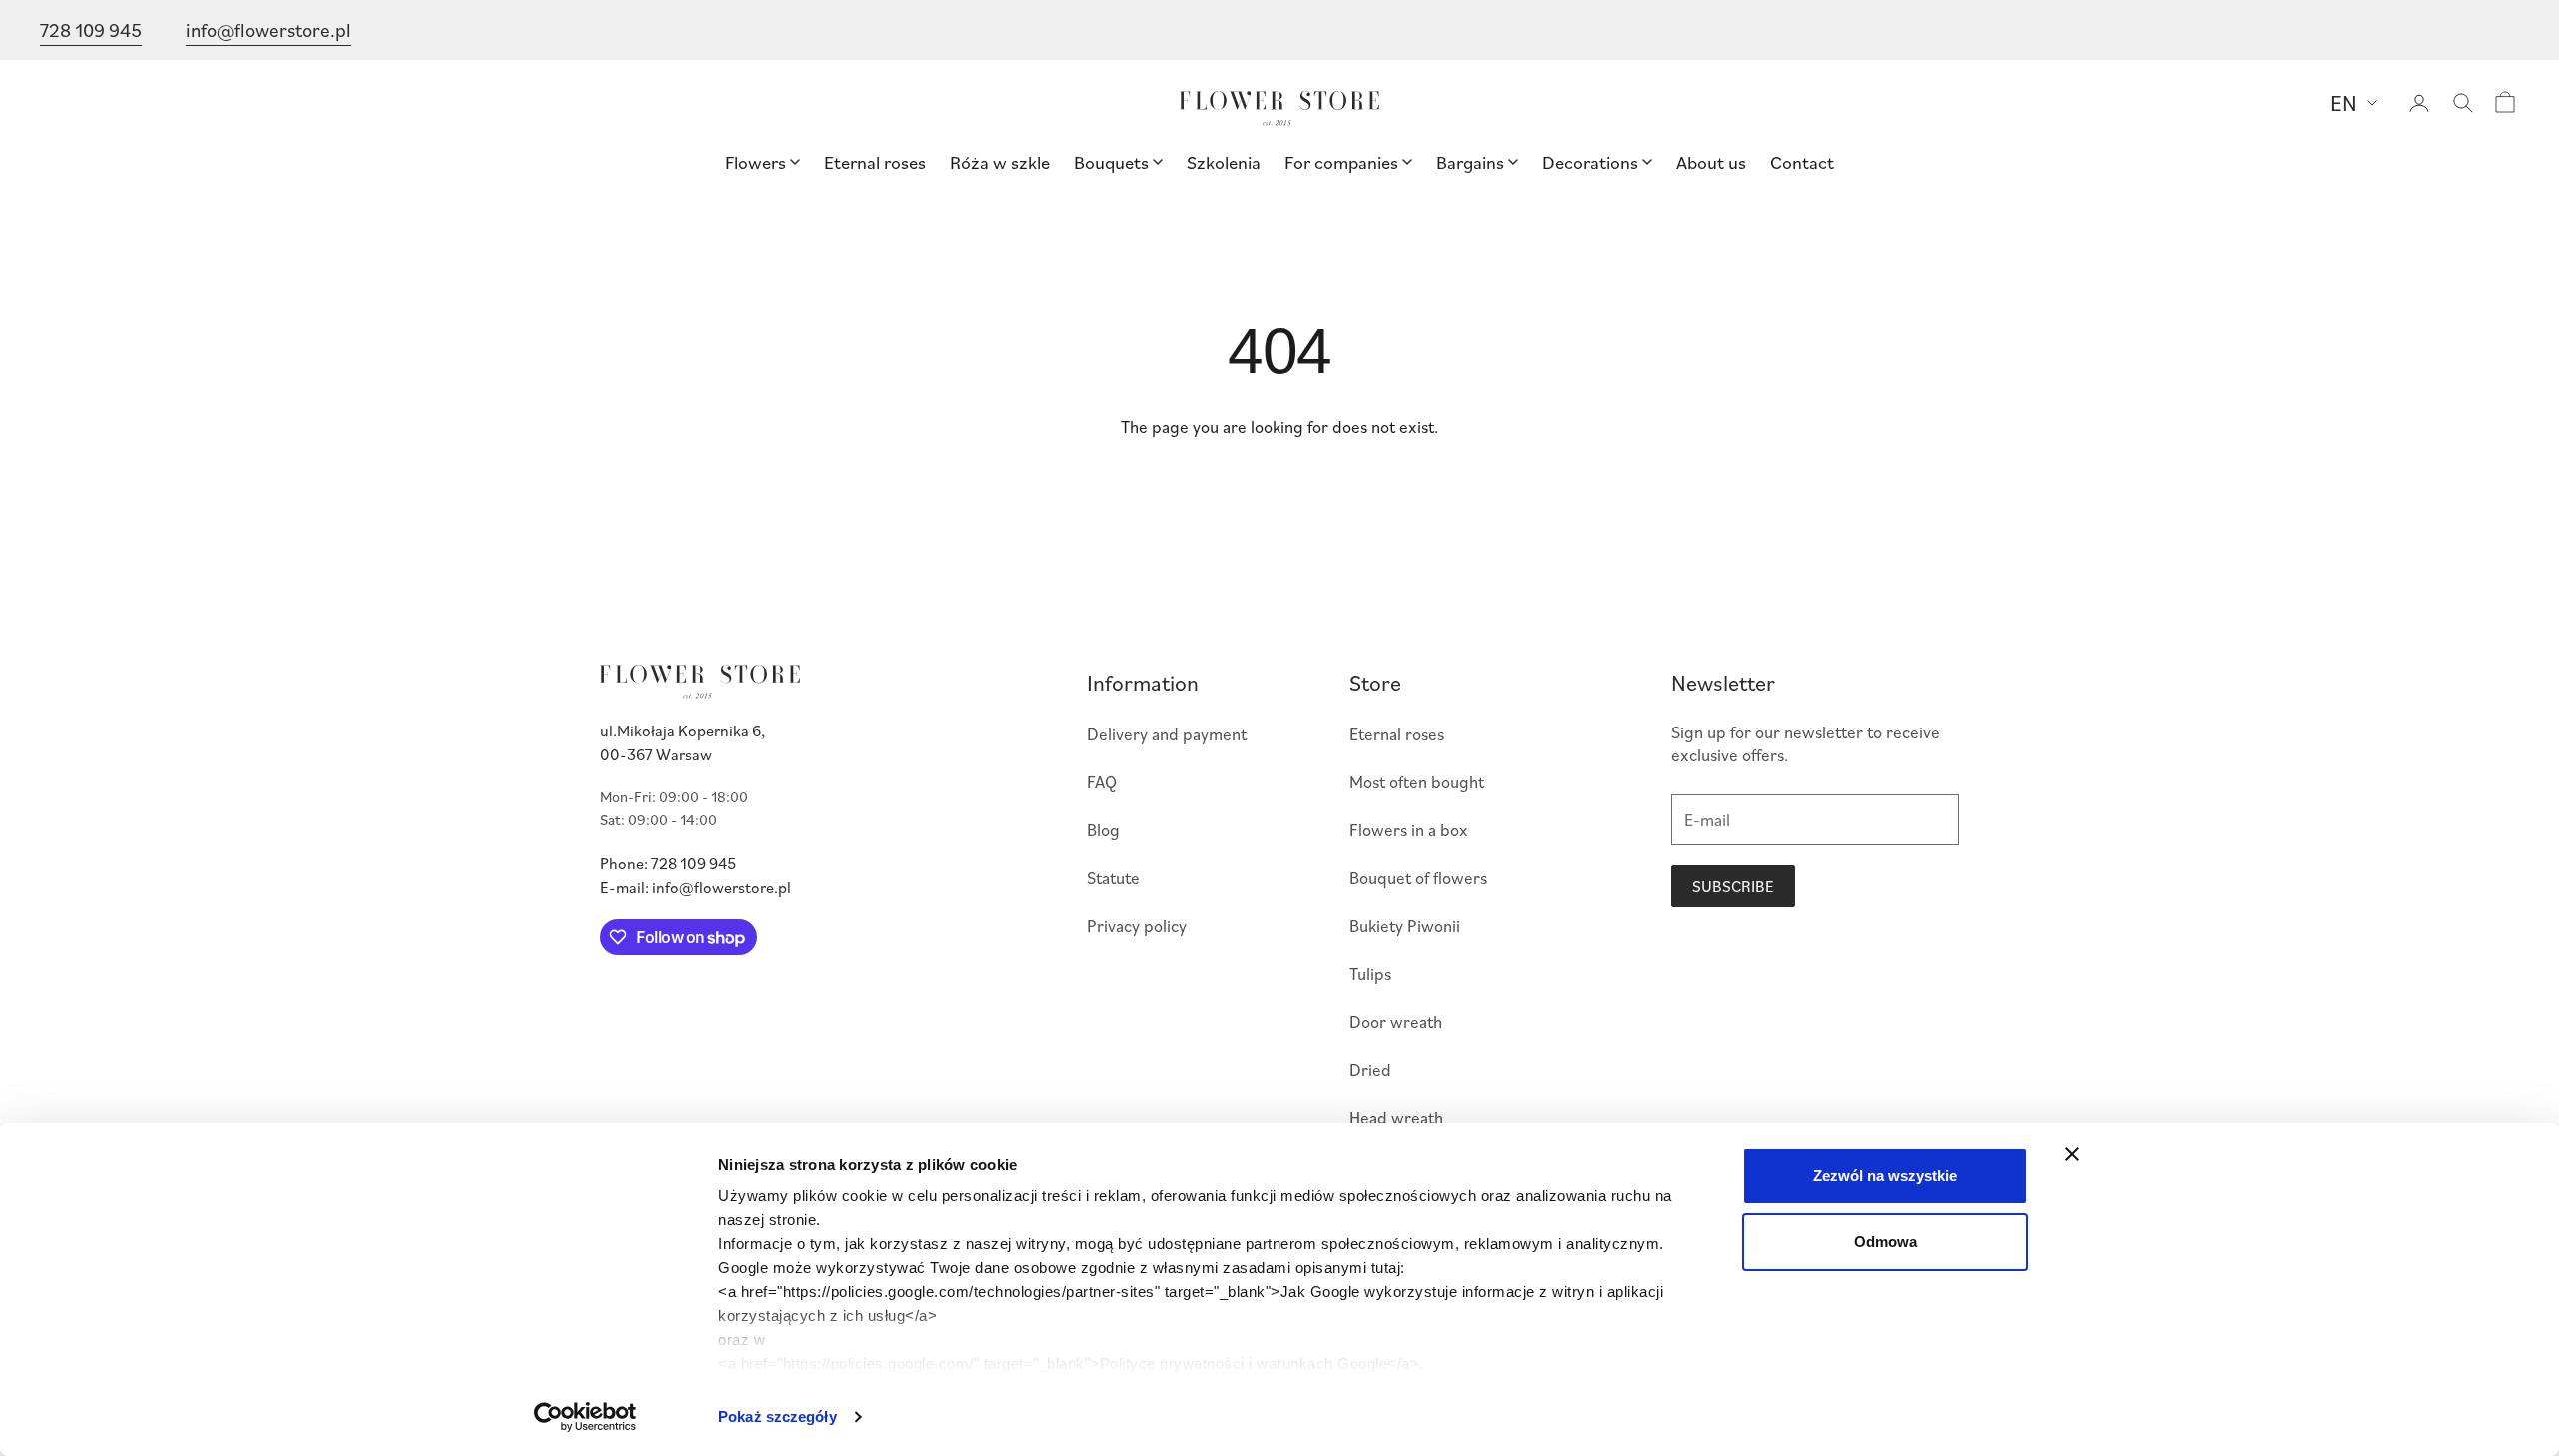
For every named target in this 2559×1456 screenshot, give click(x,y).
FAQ (1102, 782)
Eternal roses (875, 161)
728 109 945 (91, 29)
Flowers (755, 161)
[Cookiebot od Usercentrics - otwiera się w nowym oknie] (585, 1417)
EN (2344, 102)
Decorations (1590, 161)
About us (1711, 161)
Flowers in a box (1409, 830)
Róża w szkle (1000, 161)
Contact (1802, 161)
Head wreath (1396, 1118)
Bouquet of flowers (1418, 878)
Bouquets (1111, 161)
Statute (1113, 878)
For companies (1341, 161)
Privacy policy (1137, 926)
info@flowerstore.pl (268, 29)
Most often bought (1417, 782)
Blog (1103, 830)
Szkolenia (1224, 161)
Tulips (1370, 974)
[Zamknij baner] (2072, 1154)
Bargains (1470, 161)
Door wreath (1396, 1022)
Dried (1370, 1070)
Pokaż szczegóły (777, 1417)
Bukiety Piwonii (1405, 926)
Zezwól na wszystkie (1885, 1176)
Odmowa (1886, 1242)
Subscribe (1733, 886)
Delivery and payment (1167, 734)
